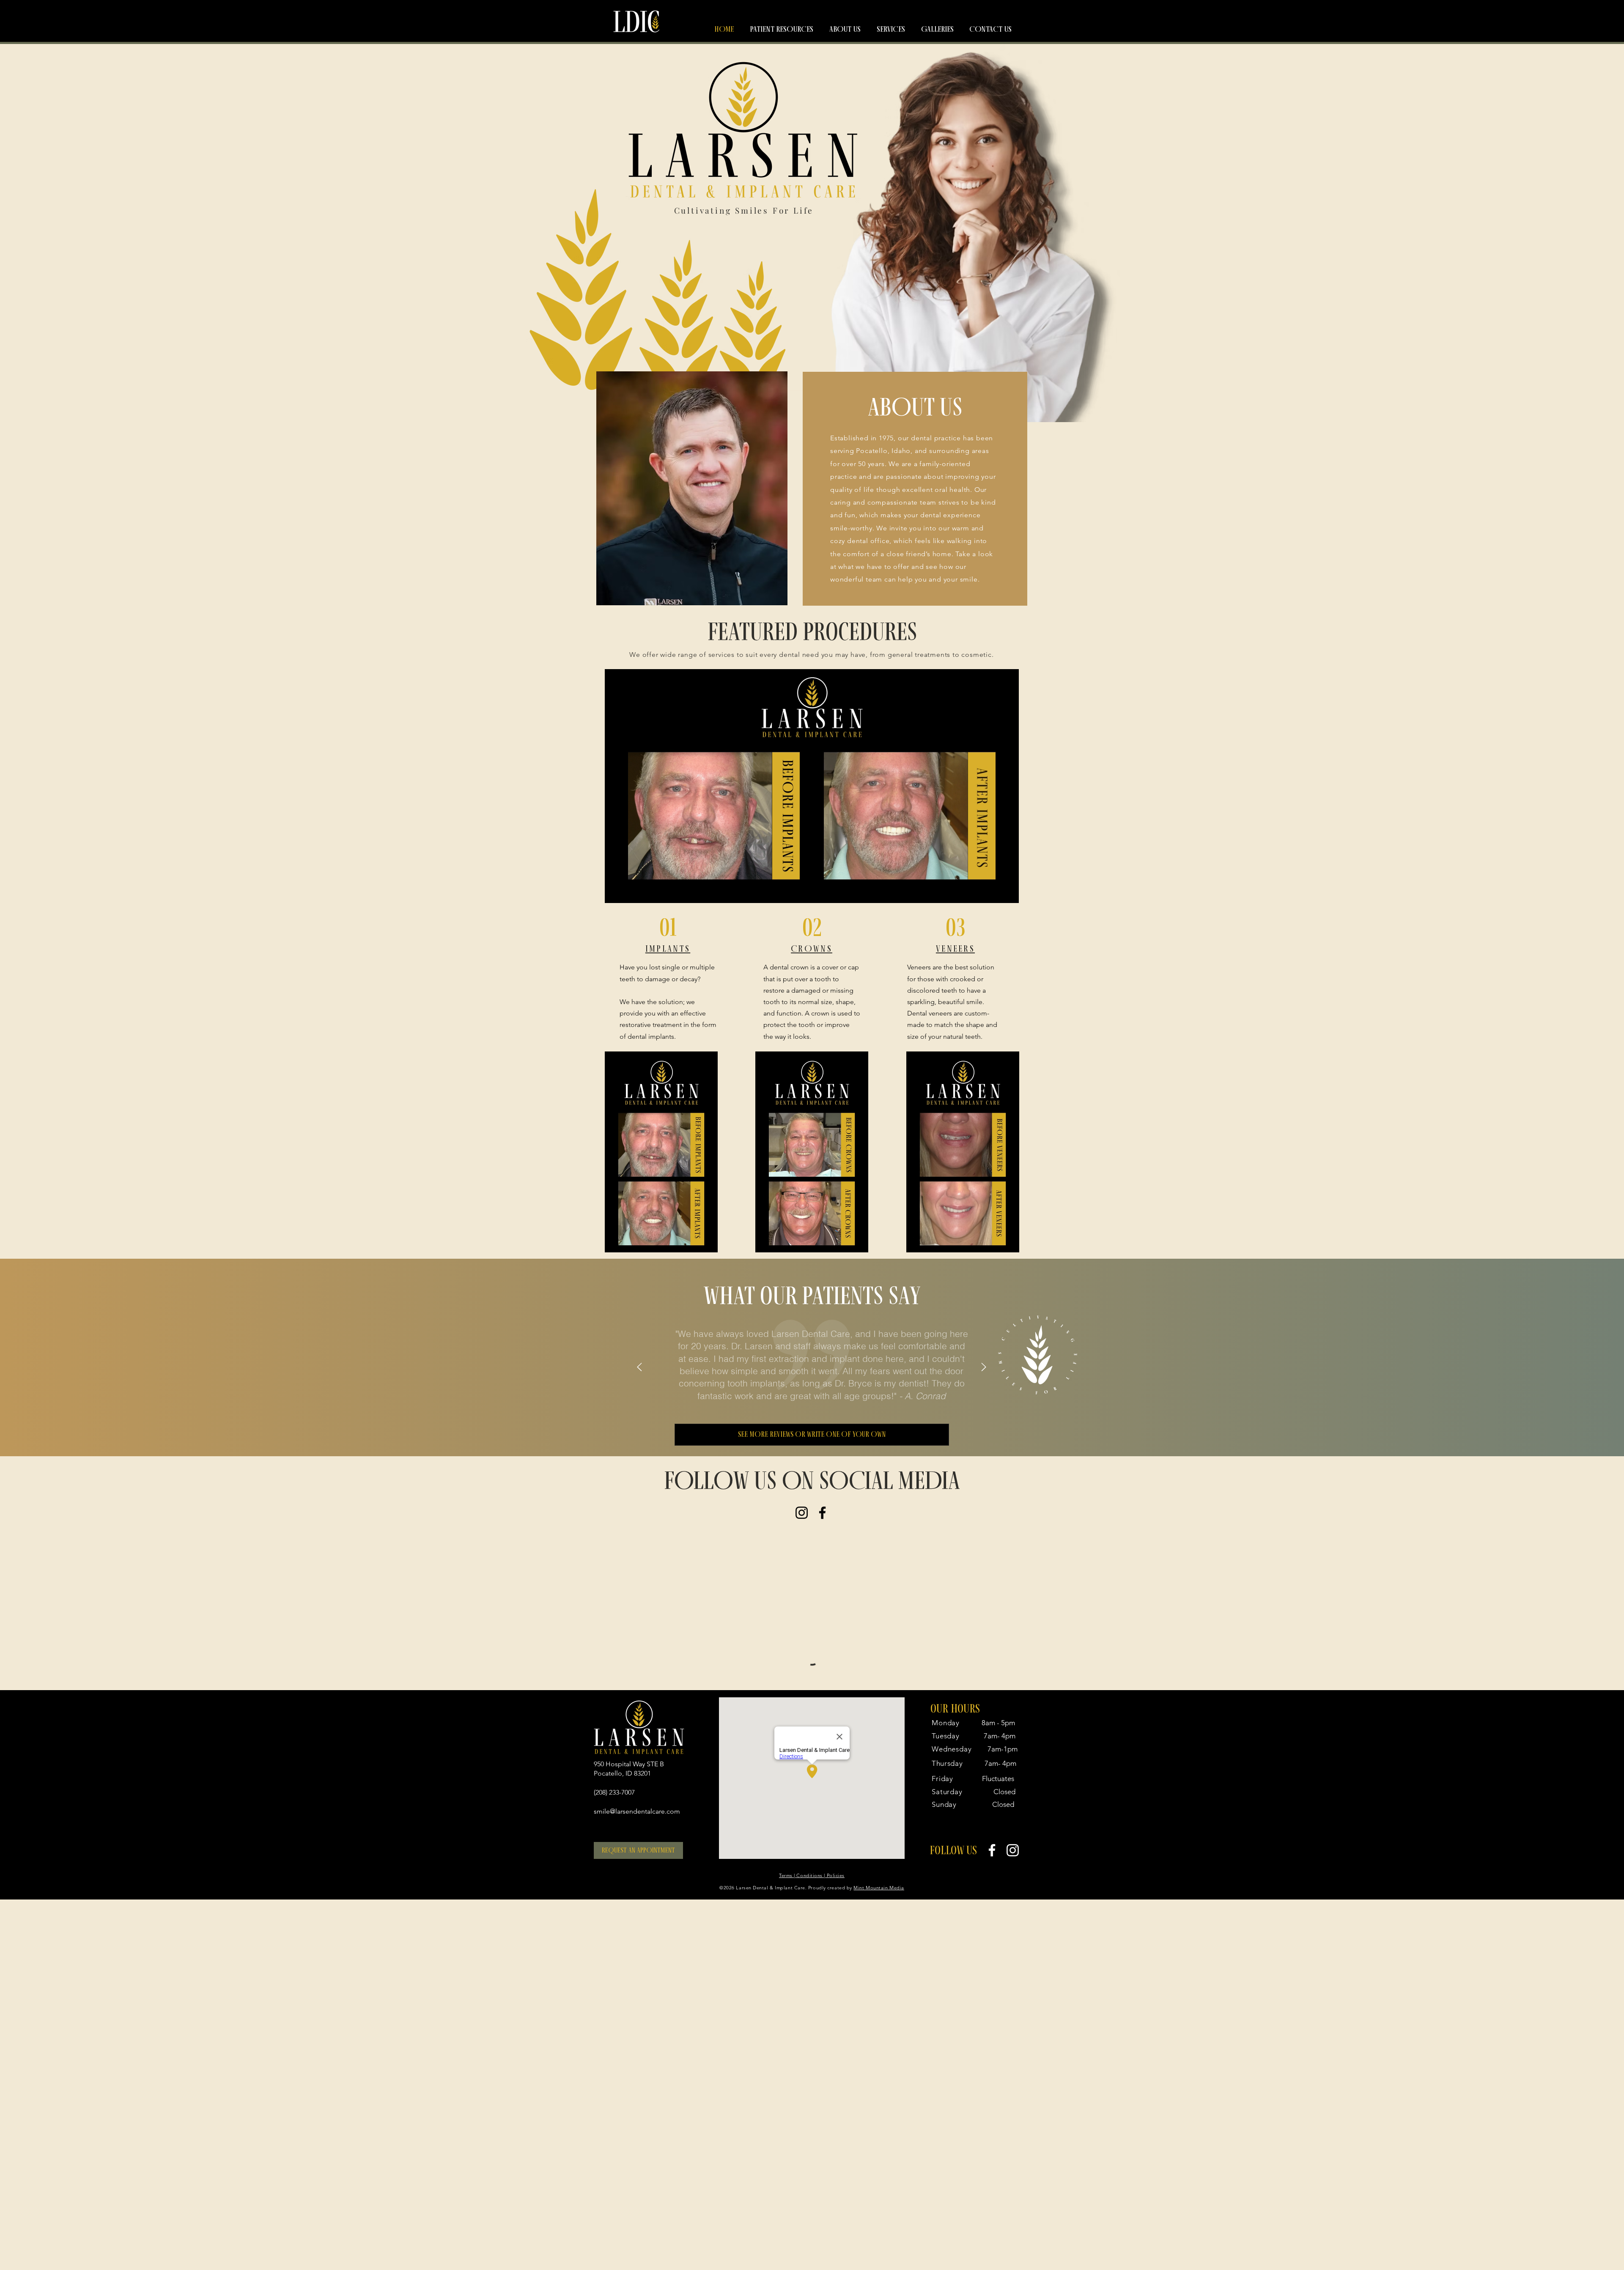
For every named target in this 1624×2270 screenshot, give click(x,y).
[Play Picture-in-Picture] (993, 892)
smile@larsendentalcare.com (637, 1979)
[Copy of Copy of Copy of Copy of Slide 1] (833, 1402)
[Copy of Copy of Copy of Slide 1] (822, 1402)
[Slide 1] (790, 1402)
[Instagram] (802, 1513)
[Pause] (616, 892)
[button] (782, 29)
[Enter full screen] (1007, 892)
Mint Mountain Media (879, 2056)
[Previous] (639, 1368)
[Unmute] (630, 892)
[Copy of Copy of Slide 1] (812, 1402)
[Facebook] (822, 1513)
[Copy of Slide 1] (801, 1402)
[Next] (984, 1368)
